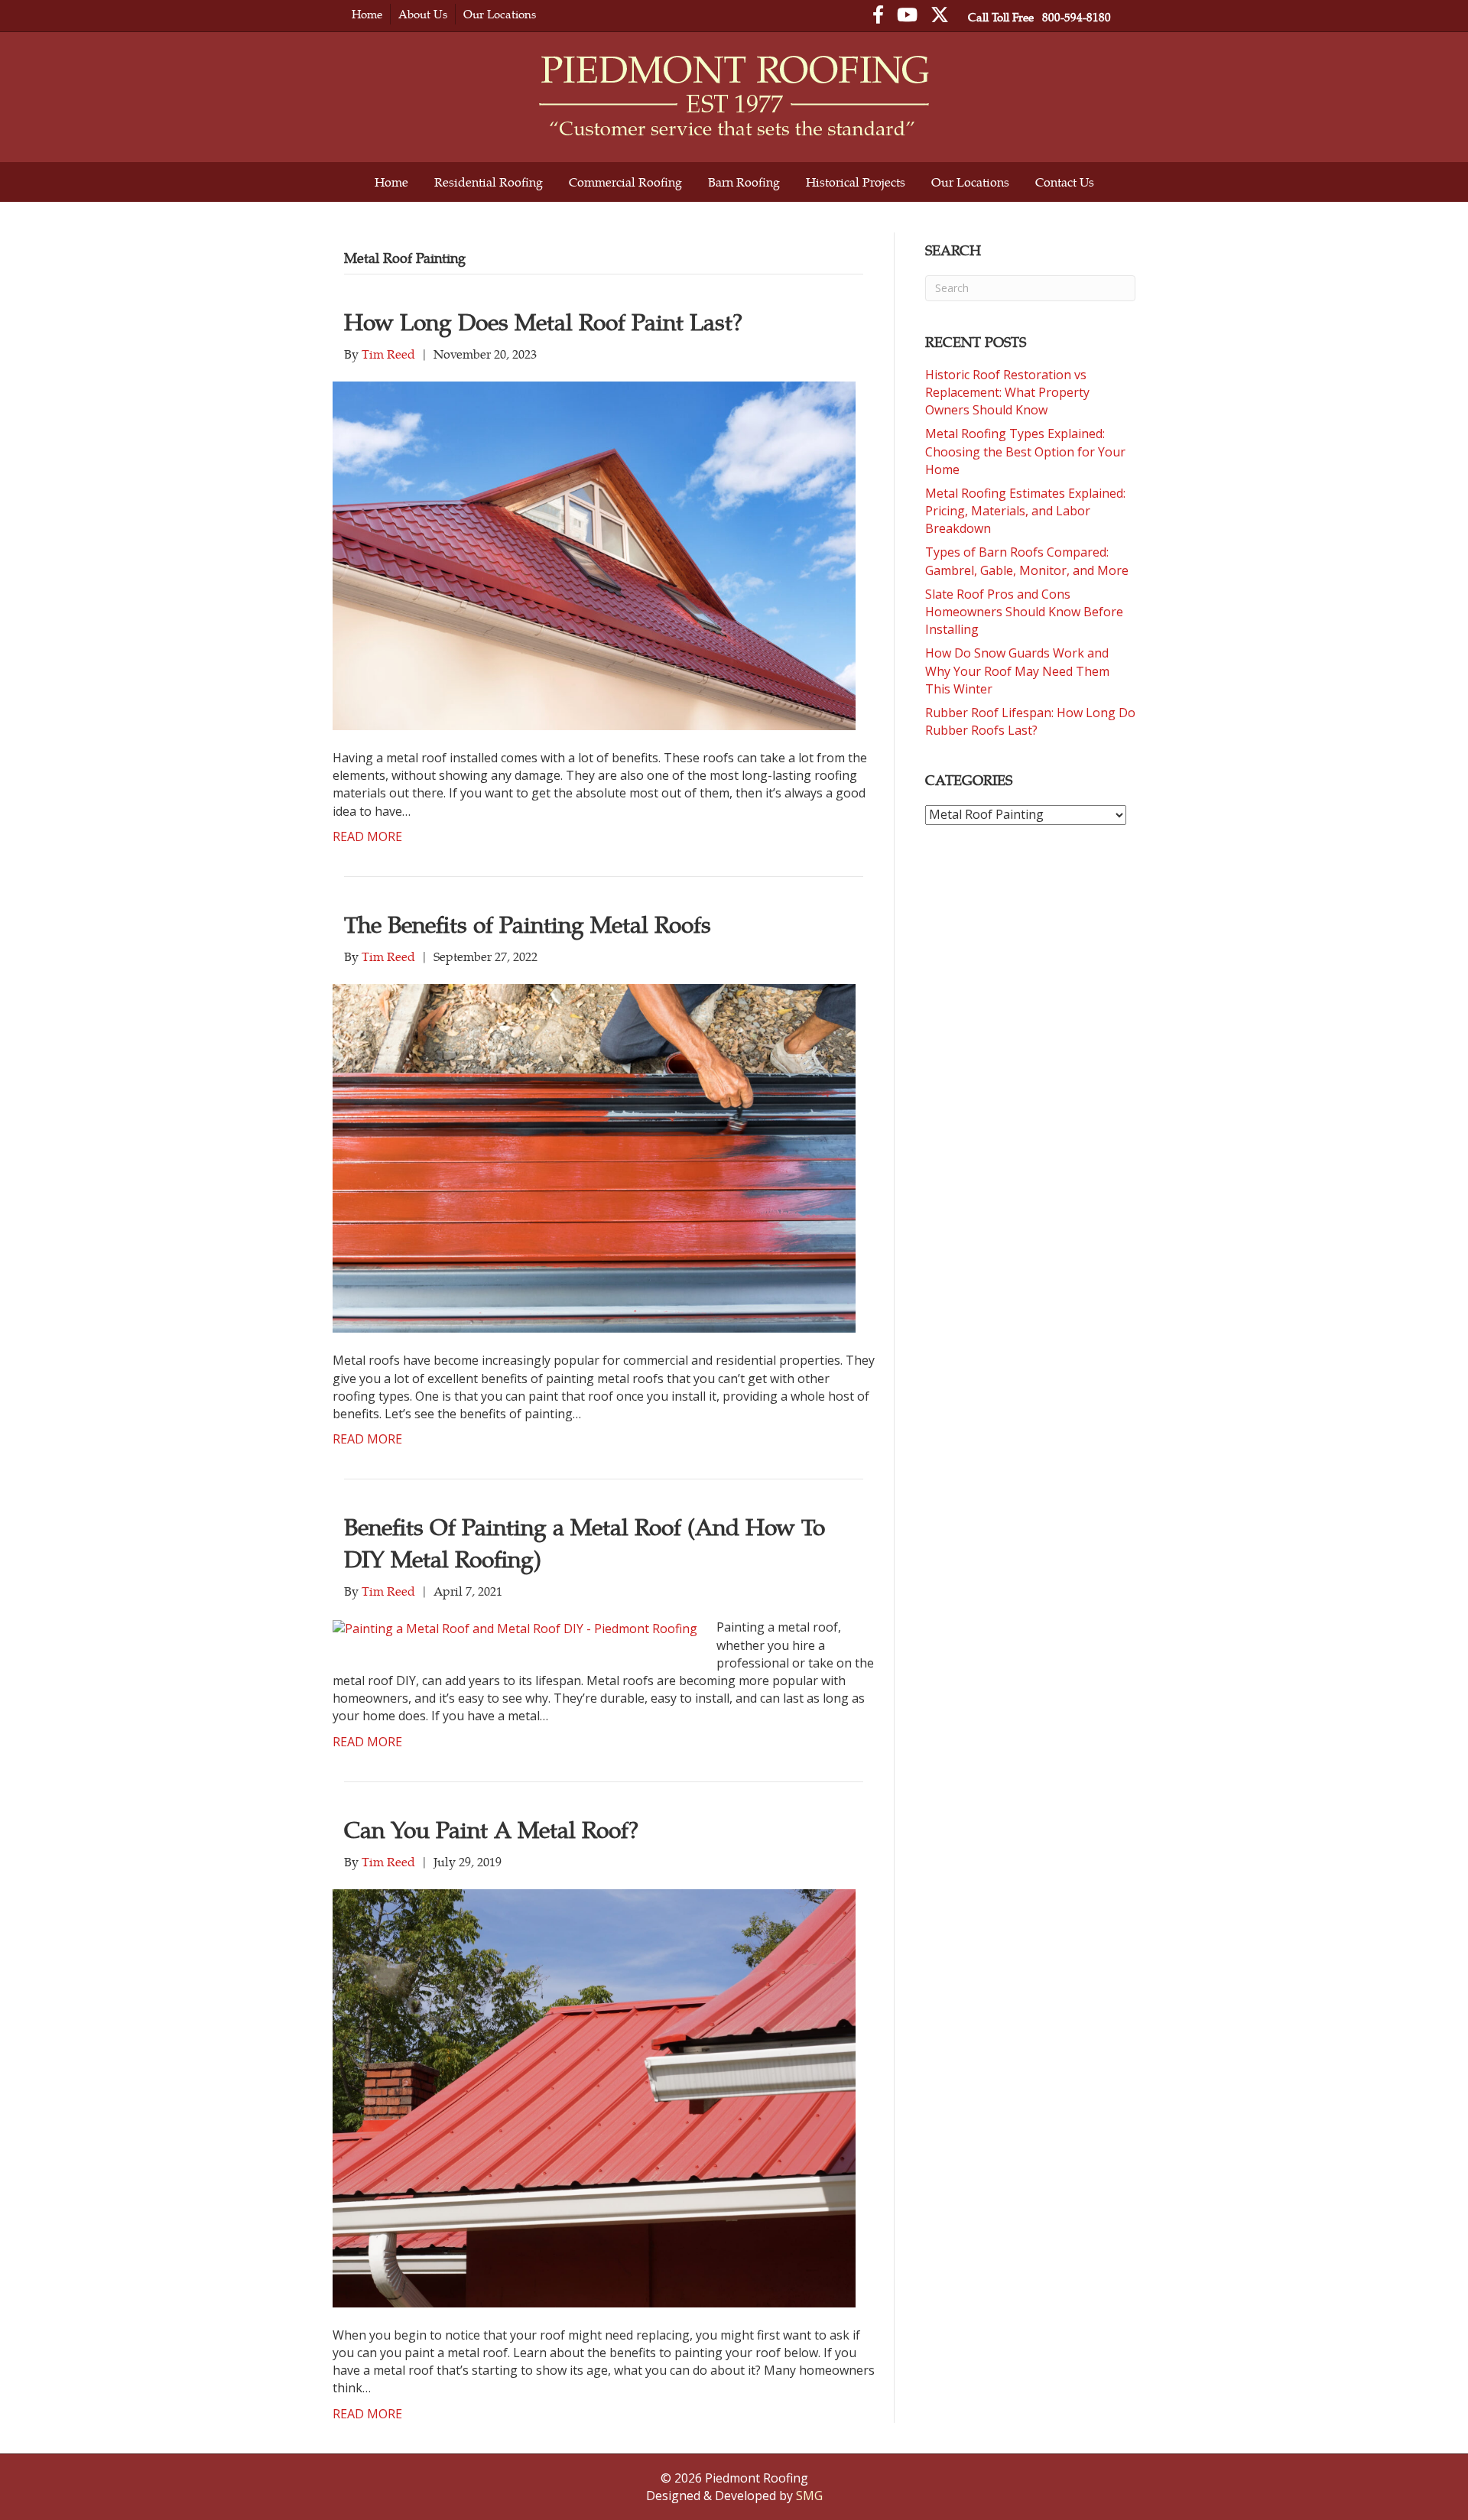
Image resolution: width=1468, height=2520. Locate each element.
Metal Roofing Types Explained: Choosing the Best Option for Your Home (1025, 451)
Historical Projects (856, 182)
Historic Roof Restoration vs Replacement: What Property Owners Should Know (1007, 392)
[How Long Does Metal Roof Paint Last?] (594, 554)
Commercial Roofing (625, 182)
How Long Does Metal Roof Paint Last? (543, 321)
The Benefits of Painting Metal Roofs (528, 924)
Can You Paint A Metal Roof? (491, 1829)
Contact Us (1065, 182)
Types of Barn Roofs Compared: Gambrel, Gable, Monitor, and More (1027, 561)
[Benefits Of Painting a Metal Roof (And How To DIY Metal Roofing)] (515, 1627)
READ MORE (367, 836)
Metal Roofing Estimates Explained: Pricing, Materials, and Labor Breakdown (1025, 511)
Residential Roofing (489, 182)
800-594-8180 (1077, 17)
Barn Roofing (744, 182)
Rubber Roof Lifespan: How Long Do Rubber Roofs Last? (1030, 721)
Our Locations (500, 14)
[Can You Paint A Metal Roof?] (594, 2097)
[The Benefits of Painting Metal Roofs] (594, 1158)
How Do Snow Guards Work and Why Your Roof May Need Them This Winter (1017, 671)
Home (367, 14)
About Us (423, 14)
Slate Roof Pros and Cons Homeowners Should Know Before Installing (1024, 612)
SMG (809, 2496)
